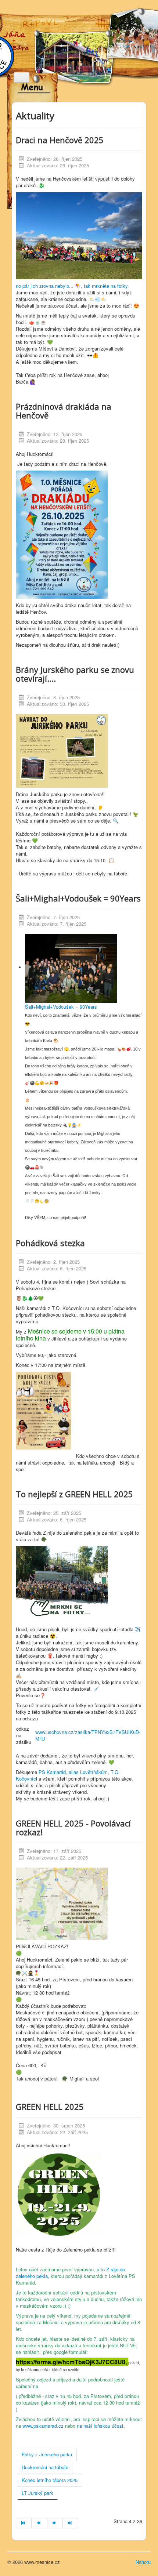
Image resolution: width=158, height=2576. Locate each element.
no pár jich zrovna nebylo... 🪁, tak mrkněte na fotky (72, 286)
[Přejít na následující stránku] (55, 2523)
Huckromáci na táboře (45, 2467)
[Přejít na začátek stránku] (24, 2523)
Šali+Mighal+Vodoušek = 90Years (61, 1007)
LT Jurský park (37, 2493)
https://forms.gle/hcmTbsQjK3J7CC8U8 (71, 2362)
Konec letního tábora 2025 (50, 2480)
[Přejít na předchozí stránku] (39, 2523)
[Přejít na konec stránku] (71, 2523)
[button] (79, 1078)
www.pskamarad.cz (43, 2426)
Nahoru (143, 2562)
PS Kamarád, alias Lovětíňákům (73, 1772)
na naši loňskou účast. (101, 2426)
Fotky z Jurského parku (47, 2454)
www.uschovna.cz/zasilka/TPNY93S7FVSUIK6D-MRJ (88, 1735)
